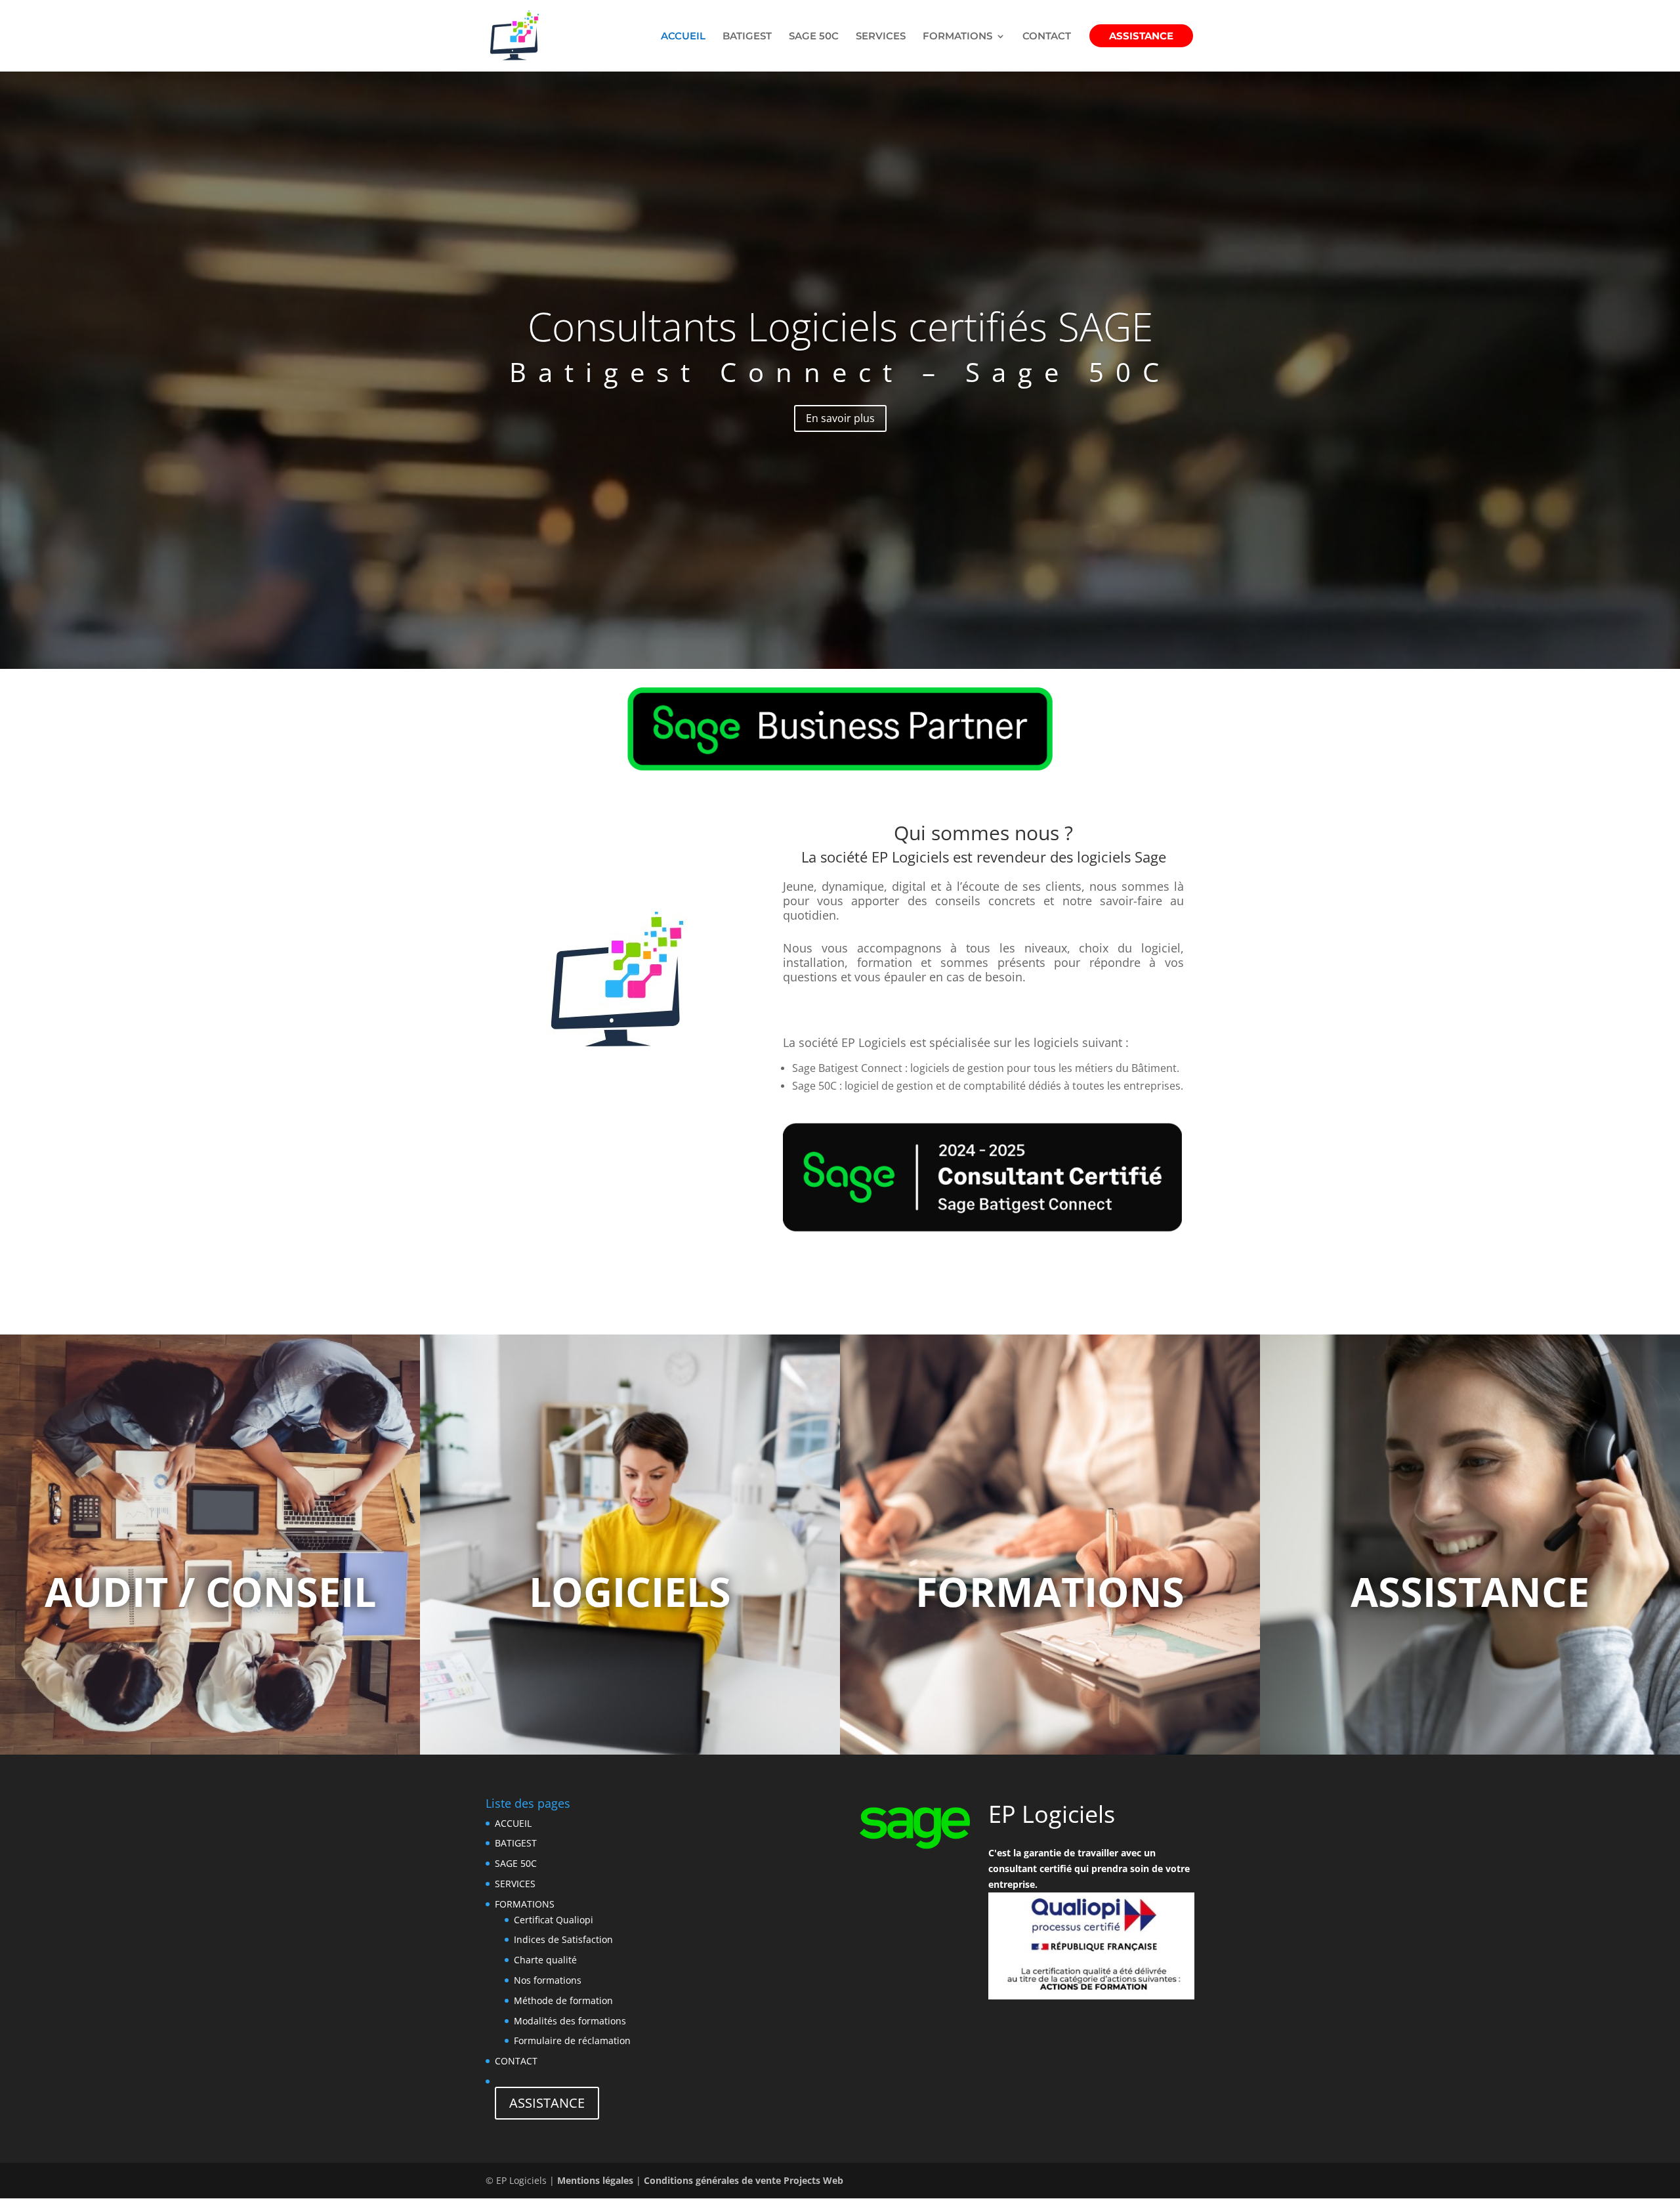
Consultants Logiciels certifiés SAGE (840, 326)
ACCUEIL (683, 37)
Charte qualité (545, 1960)
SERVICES (881, 37)
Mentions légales (595, 2180)
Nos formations (548, 1980)
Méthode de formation (563, 2000)
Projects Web (813, 2180)
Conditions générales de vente (712, 2180)
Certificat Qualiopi (554, 1920)
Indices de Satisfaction (563, 1939)
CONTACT (1047, 37)
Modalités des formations (570, 2021)
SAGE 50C (814, 37)
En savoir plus (840, 418)
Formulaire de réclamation (572, 2040)
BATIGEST (747, 37)
